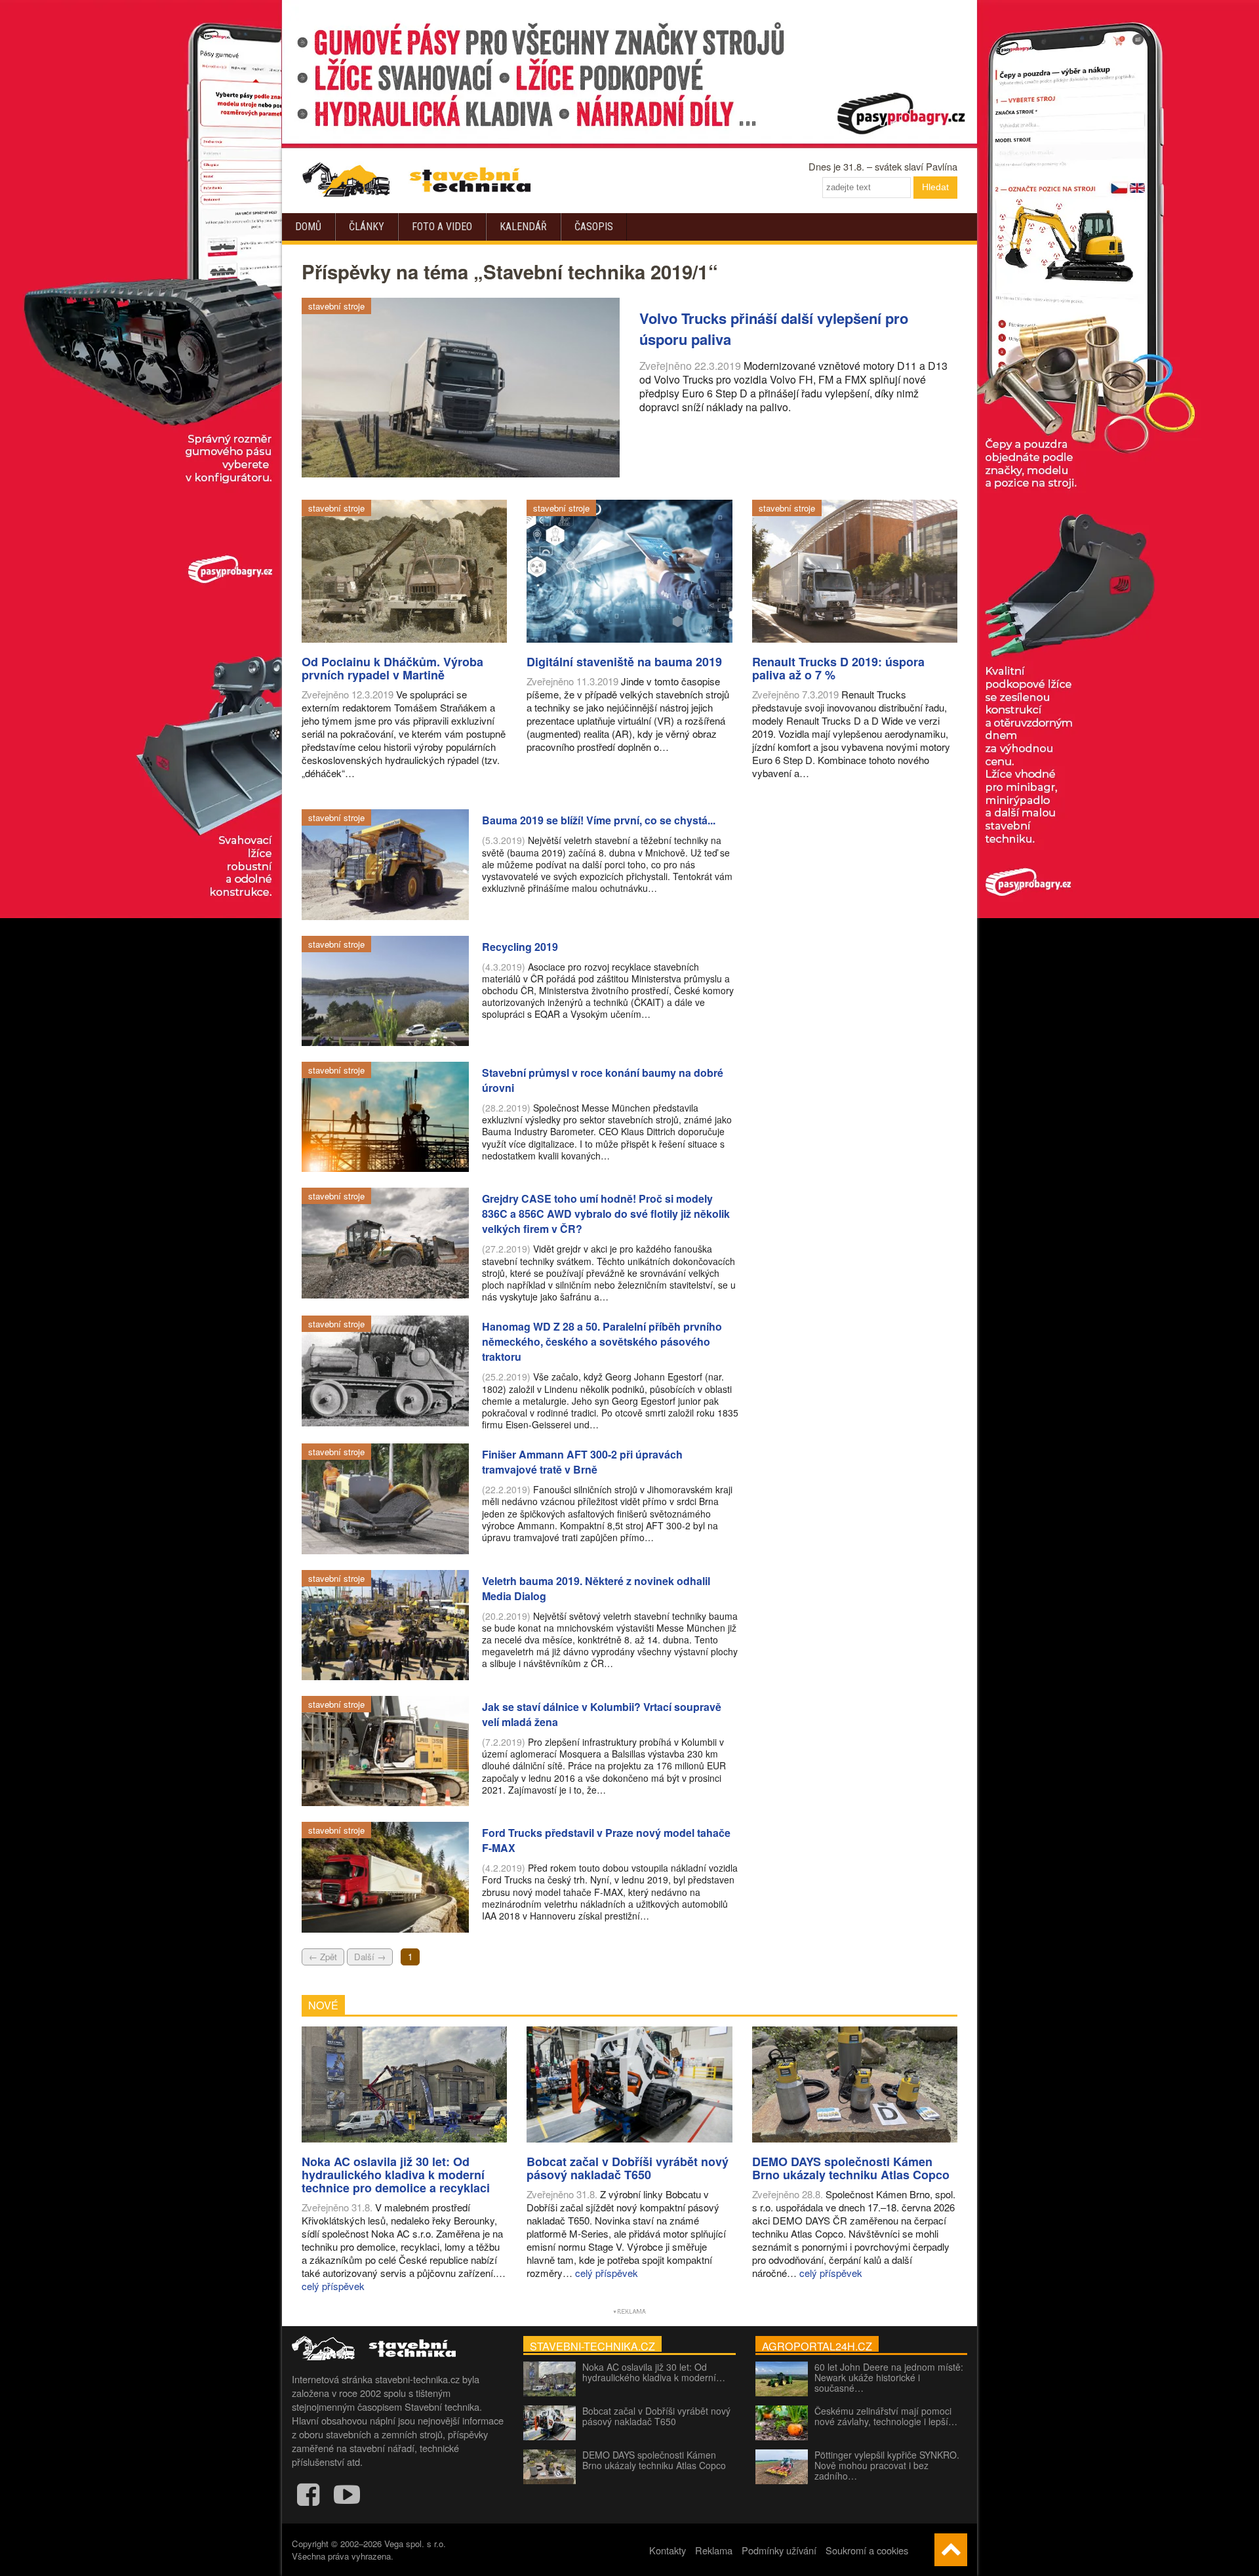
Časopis (594, 227)
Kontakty (668, 2550)
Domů (308, 227)
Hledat (935, 187)
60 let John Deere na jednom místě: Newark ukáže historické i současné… (889, 2377)
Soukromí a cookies (867, 2550)
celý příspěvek (333, 2286)
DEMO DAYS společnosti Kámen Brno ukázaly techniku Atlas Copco (654, 2460)
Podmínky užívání (779, 2550)
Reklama (714, 2550)
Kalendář (523, 227)
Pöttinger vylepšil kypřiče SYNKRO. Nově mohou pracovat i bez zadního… (887, 2465)
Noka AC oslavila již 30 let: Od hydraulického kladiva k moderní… (654, 2372)
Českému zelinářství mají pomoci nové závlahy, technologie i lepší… (886, 2416)
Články (367, 227)
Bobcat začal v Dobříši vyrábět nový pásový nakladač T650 (656, 2416)
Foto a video (442, 227)
